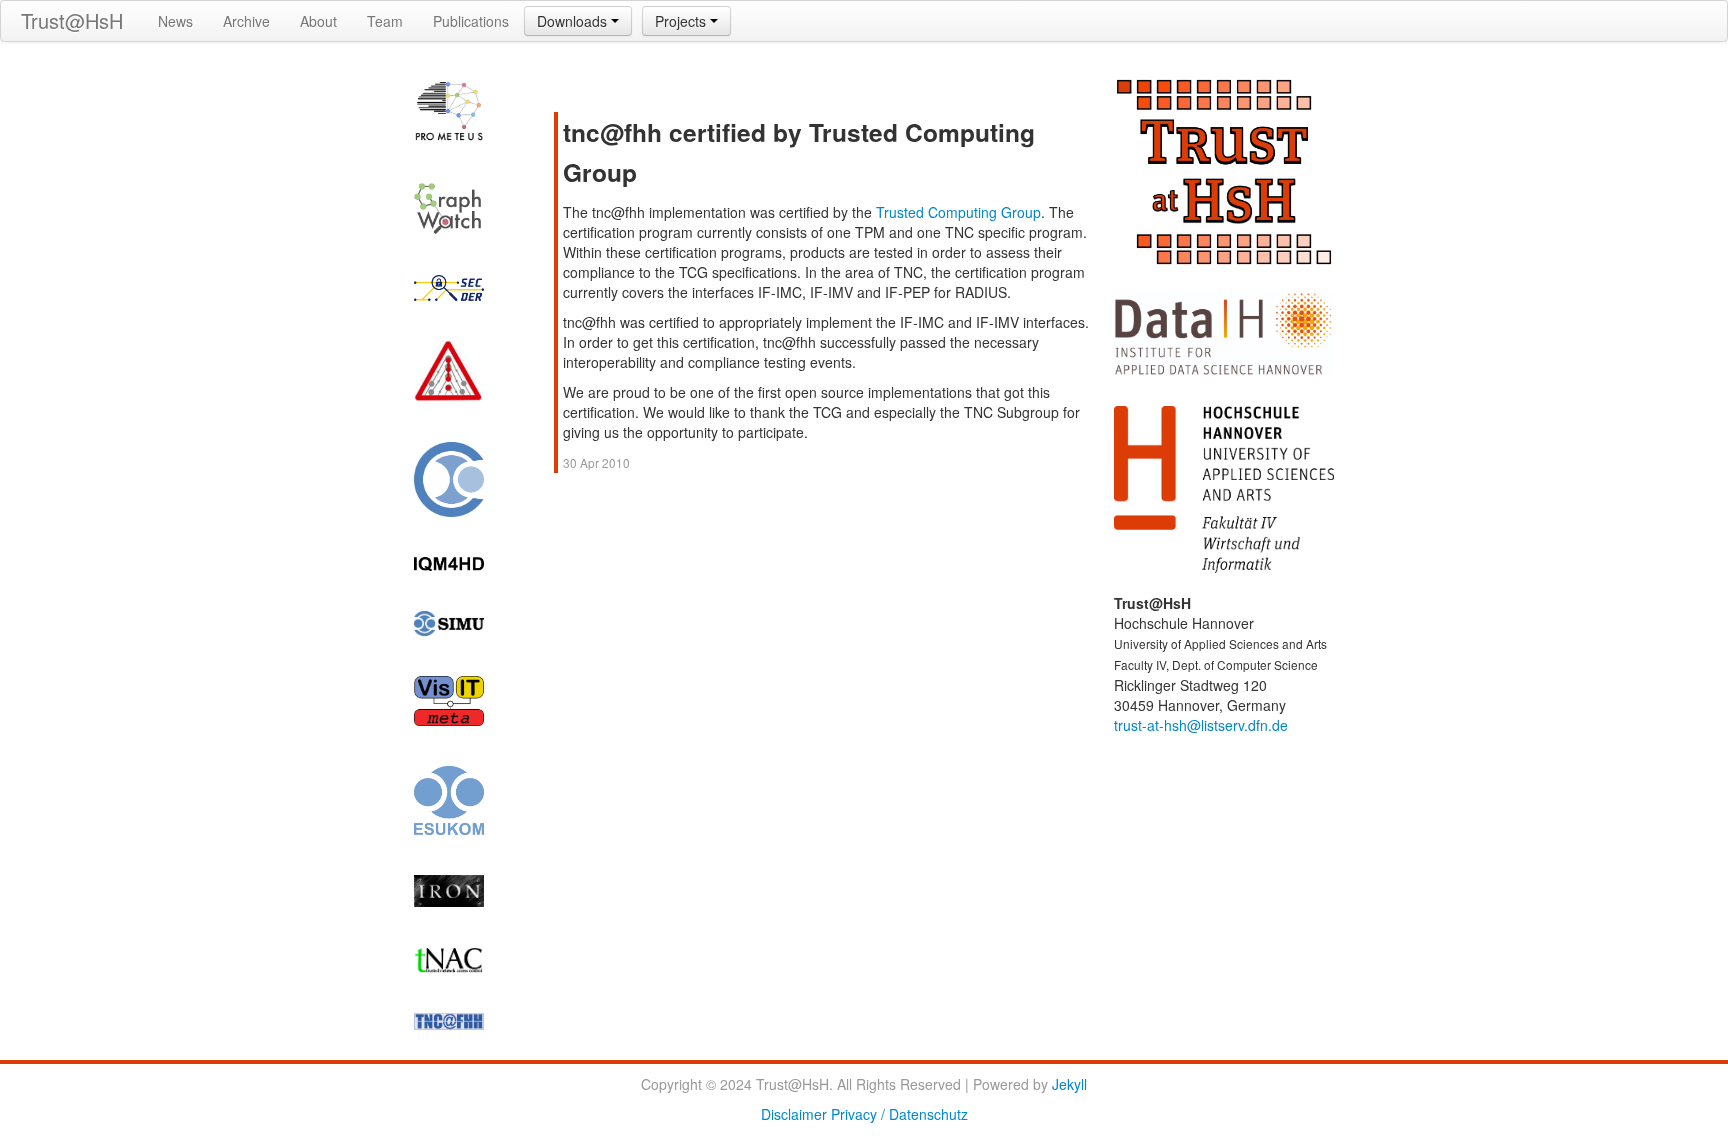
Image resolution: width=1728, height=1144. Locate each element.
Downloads (574, 21)
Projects (682, 21)
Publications (471, 21)
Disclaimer (794, 1114)
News (175, 21)
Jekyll (1069, 1084)
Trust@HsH (72, 20)
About (318, 21)
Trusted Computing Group (958, 212)
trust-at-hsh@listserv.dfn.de (1201, 725)
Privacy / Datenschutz (899, 1114)
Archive (246, 21)
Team (385, 21)
